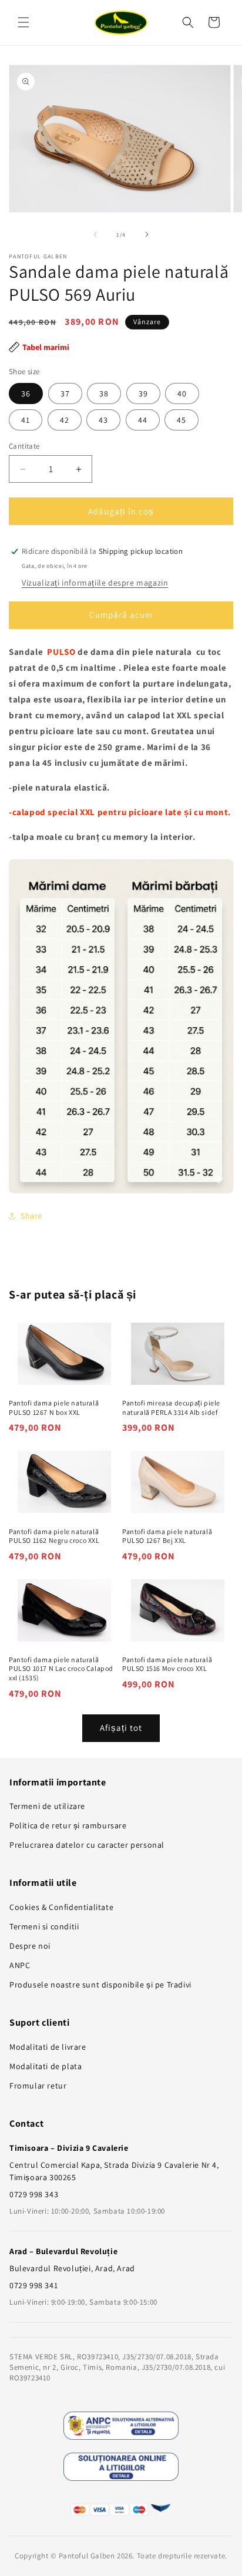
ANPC (20, 1965)
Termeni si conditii (44, 1926)
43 (103, 420)
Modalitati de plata (46, 2066)
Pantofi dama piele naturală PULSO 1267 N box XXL (54, 1408)
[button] (23, 22)
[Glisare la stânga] (95, 234)
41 (26, 420)
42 (65, 420)
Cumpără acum (121, 615)
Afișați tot (121, 1728)
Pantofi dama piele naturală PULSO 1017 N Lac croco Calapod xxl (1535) (61, 1669)
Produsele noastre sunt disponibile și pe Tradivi (100, 1985)
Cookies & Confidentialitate (61, 1907)
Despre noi (30, 1946)
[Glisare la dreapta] (147, 234)
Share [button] (31, 1216)
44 (143, 420)
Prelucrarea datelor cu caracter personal (87, 1845)
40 (182, 394)
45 (181, 420)
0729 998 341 (33, 2285)
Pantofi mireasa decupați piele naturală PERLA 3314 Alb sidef (171, 1408)
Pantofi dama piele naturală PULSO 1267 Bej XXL (167, 1536)
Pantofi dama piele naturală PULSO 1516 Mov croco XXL (167, 1664)
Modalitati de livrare (48, 2047)
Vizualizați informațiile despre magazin (95, 583)
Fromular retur (38, 2086)
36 (26, 394)
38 (104, 394)
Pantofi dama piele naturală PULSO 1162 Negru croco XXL (54, 1536)
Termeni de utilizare (47, 1806)
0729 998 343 (34, 2194)
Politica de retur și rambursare (68, 1825)
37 (65, 394)
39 (143, 394)
